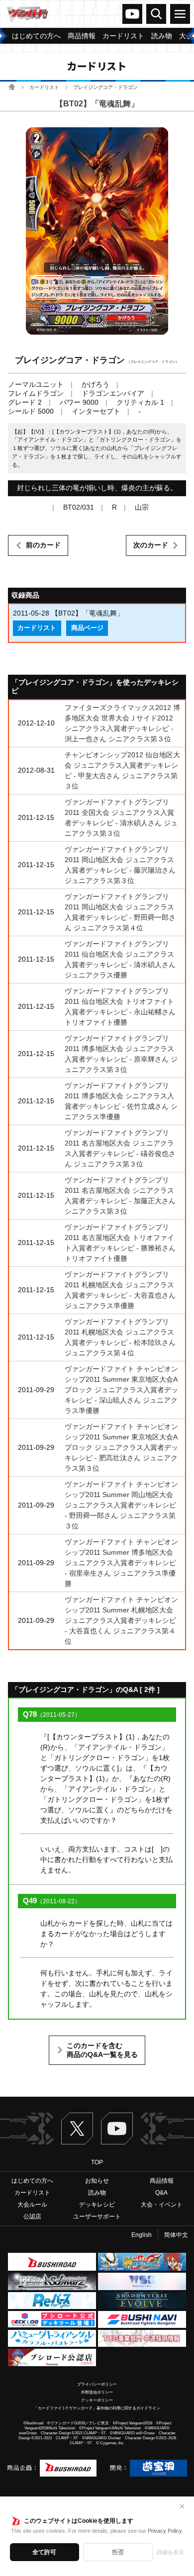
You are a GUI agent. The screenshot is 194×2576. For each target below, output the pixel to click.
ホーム (12, 87)
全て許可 (44, 2552)
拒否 (118, 2552)
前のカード (43, 545)
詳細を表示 (170, 2552)
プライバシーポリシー (97, 2384)
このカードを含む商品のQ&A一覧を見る (102, 2050)
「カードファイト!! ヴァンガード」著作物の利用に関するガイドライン (97, 2408)
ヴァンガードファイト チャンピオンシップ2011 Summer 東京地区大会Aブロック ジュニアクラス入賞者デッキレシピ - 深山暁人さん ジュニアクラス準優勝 (121, 1390)
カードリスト (44, 87)
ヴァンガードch (132, 14)
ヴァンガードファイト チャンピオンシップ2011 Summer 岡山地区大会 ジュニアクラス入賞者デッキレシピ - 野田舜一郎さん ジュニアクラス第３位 (121, 1505)
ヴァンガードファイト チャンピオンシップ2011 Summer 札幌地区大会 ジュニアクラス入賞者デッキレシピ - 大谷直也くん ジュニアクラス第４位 (121, 1620)
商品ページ (87, 628)
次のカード (151, 545)
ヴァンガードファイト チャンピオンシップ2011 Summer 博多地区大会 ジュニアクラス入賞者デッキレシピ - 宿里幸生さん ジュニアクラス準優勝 (121, 1563)
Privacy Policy (165, 2531)
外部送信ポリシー (97, 2392)
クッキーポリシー (97, 2400)
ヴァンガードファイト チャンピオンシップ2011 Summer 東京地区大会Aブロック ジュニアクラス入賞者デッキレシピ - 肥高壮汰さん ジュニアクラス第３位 (121, 1447)
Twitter (77, 2129)
